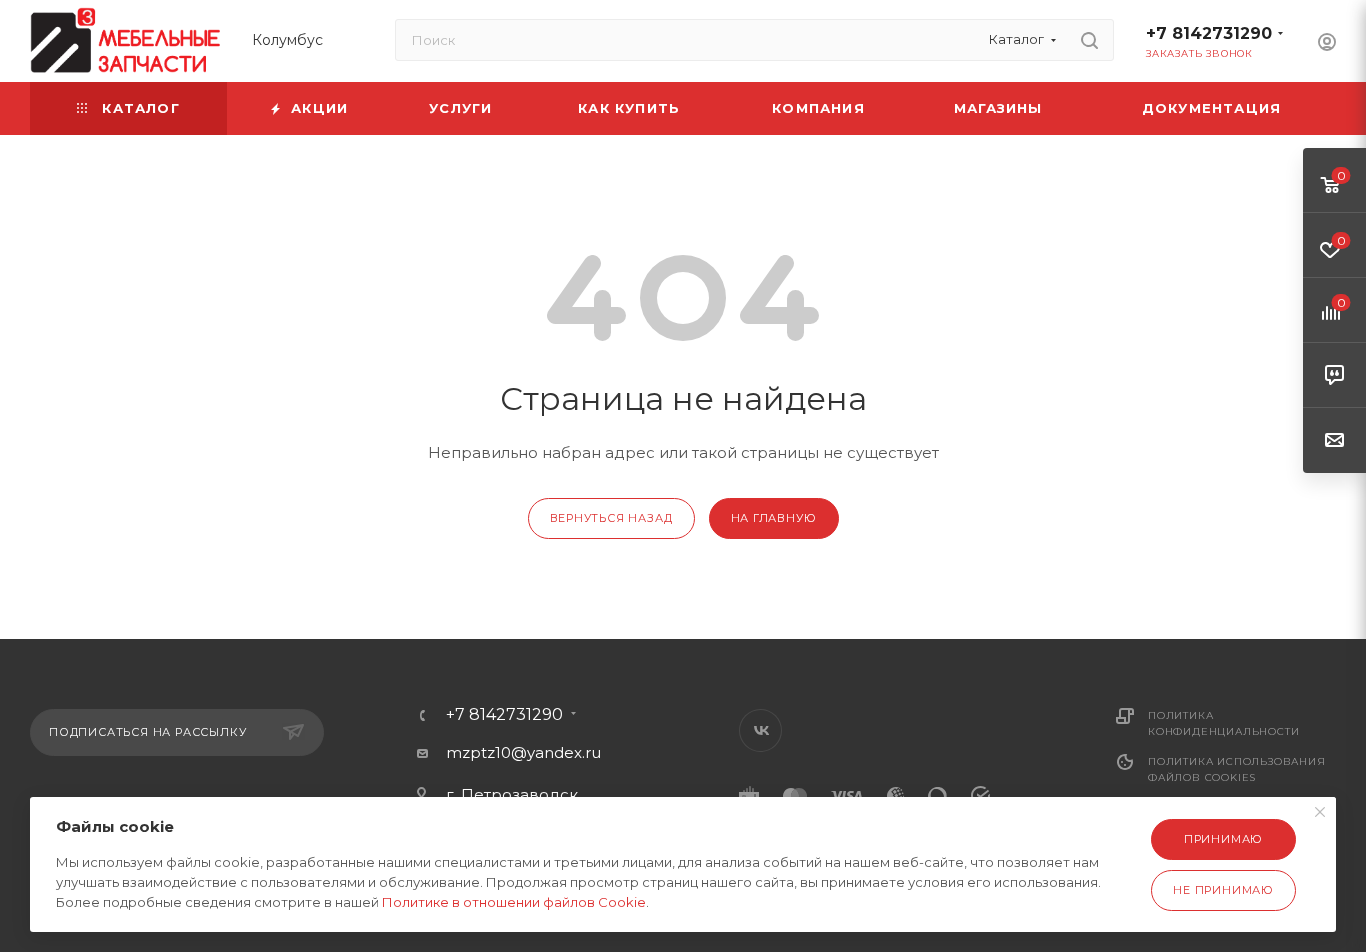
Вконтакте (760, 730)
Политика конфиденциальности (1223, 723)
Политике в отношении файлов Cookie (514, 902)
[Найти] (1089, 40)
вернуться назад (611, 518)
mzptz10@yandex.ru (523, 752)
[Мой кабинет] (1327, 44)
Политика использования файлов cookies (1237, 769)
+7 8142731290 (1209, 33)
